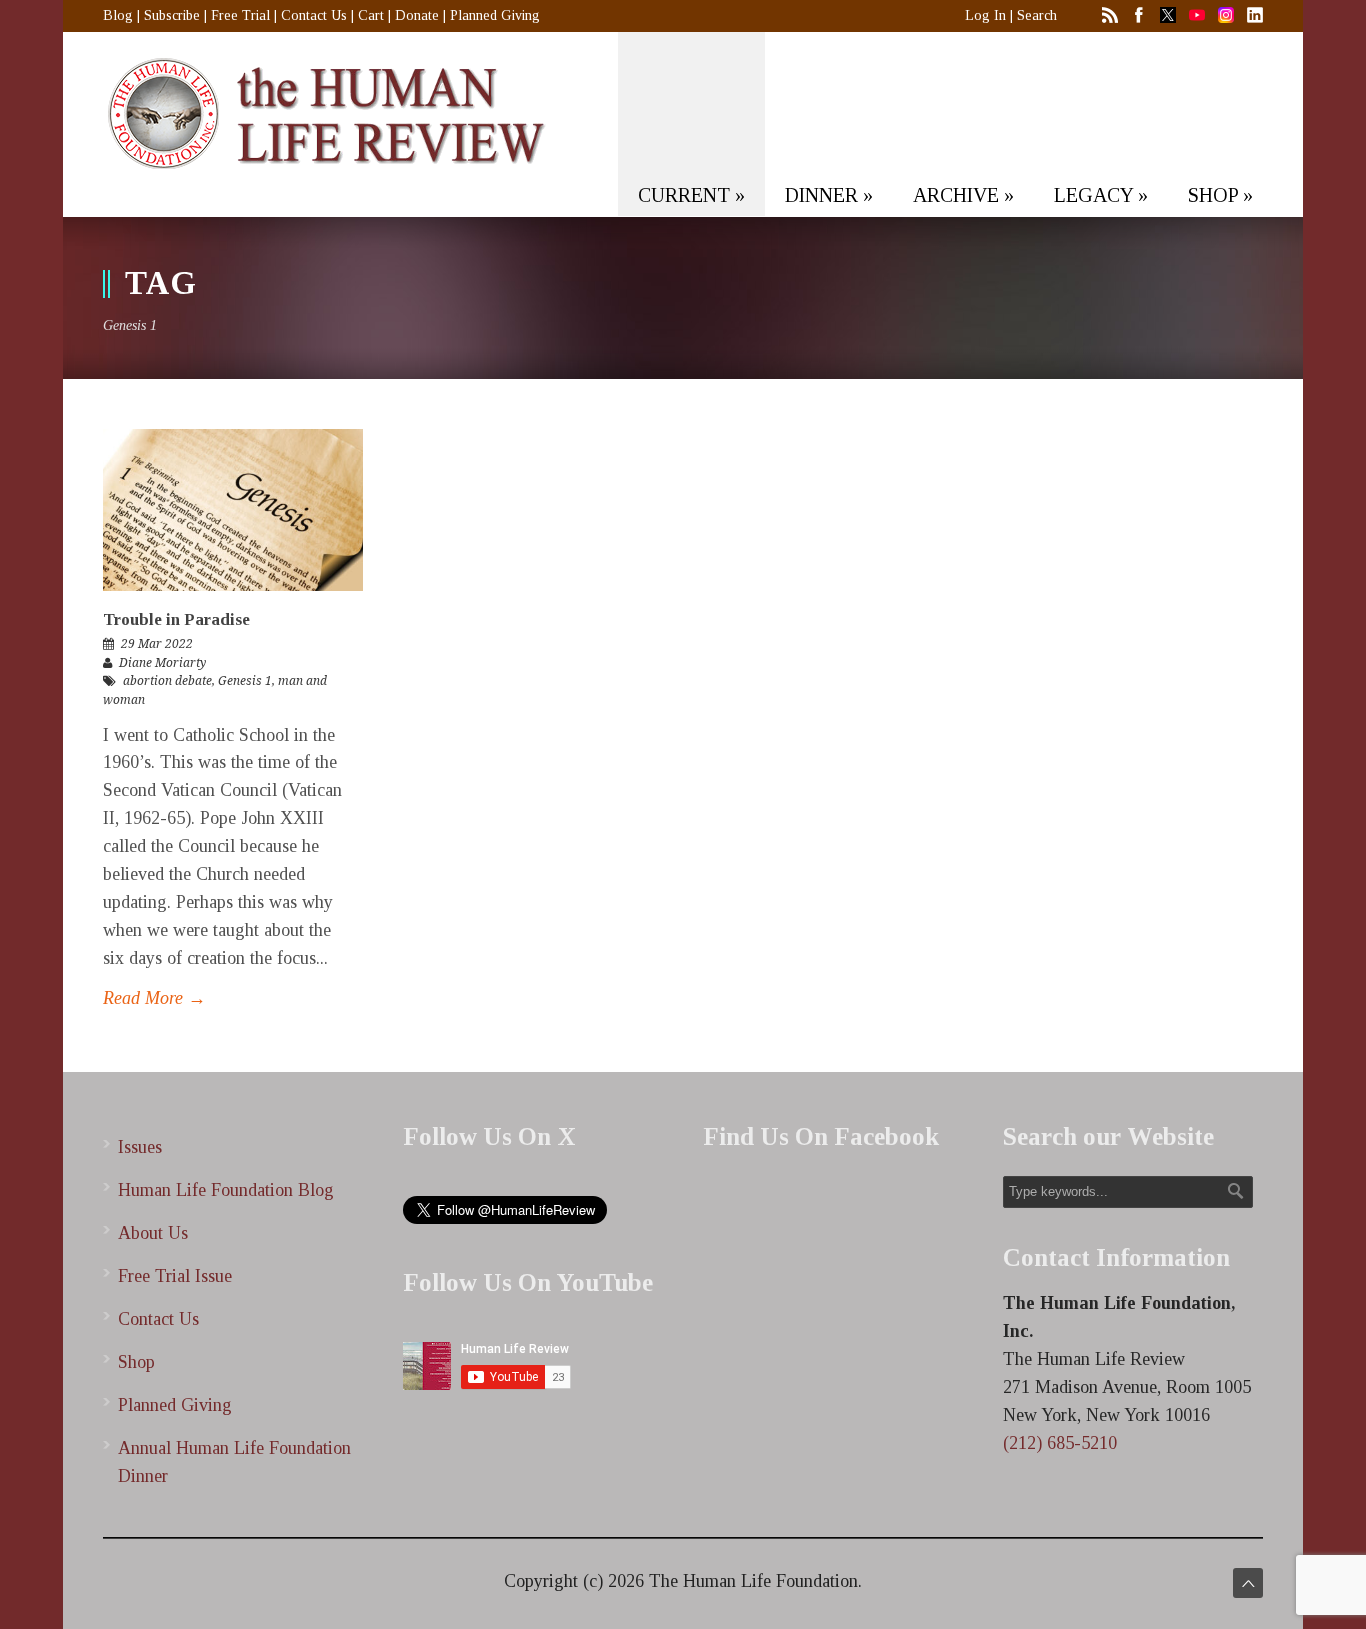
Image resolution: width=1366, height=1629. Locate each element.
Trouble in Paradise (176, 619)
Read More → (154, 998)
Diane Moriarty (162, 663)
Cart (371, 15)
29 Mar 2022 (157, 644)
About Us (153, 1233)
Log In (985, 15)
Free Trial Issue (175, 1276)
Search (1037, 15)
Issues (140, 1147)
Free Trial (240, 15)
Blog (118, 15)
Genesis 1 (245, 681)
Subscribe (172, 15)
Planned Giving (495, 15)
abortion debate (167, 681)
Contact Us (314, 15)
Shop (136, 1362)
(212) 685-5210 (1060, 1443)
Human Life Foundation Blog (226, 1190)
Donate (417, 15)
